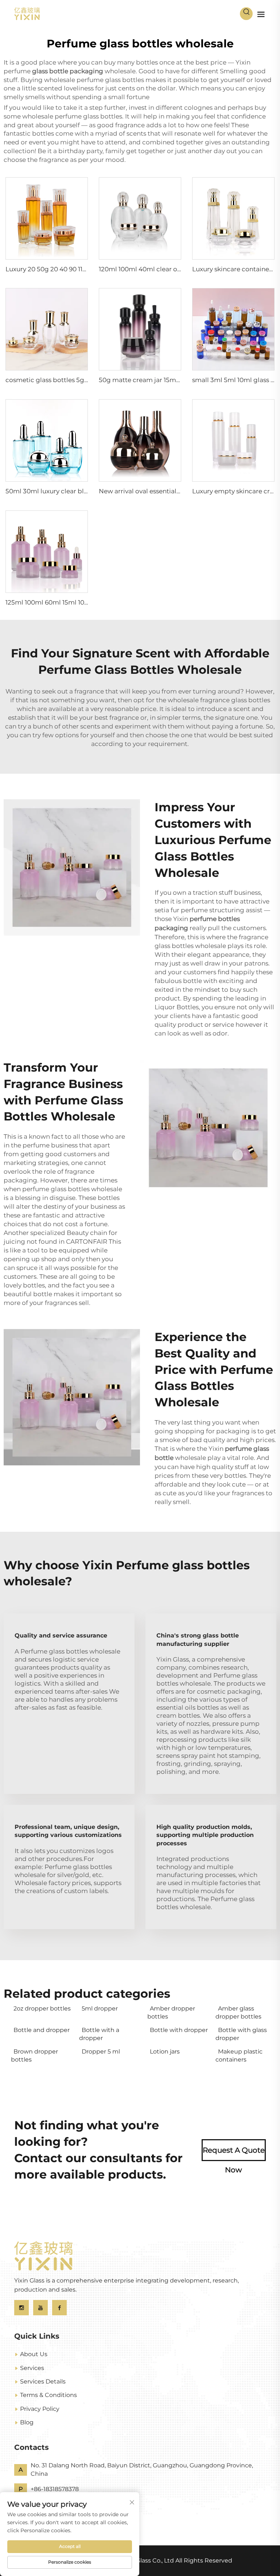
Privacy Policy (40, 2409)
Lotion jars (165, 2052)
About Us (34, 2354)
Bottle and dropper (42, 2030)
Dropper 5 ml (101, 2052)
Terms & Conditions (48, 2395)
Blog (27, 2422)
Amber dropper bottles (171, 2012)
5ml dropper (100, 2008)
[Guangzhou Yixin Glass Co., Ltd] (27, 13)
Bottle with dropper (179, 2030)
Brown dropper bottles (34, 2056)
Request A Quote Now (234, 2153)
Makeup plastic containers (239, 2056)
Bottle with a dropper (99, 2034)
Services (32, 2368)
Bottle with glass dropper (241, 2034)
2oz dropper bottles (42, 2008)
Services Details (43, 2381)
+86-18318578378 (55, 2489)
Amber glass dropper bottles (238, 2012)
